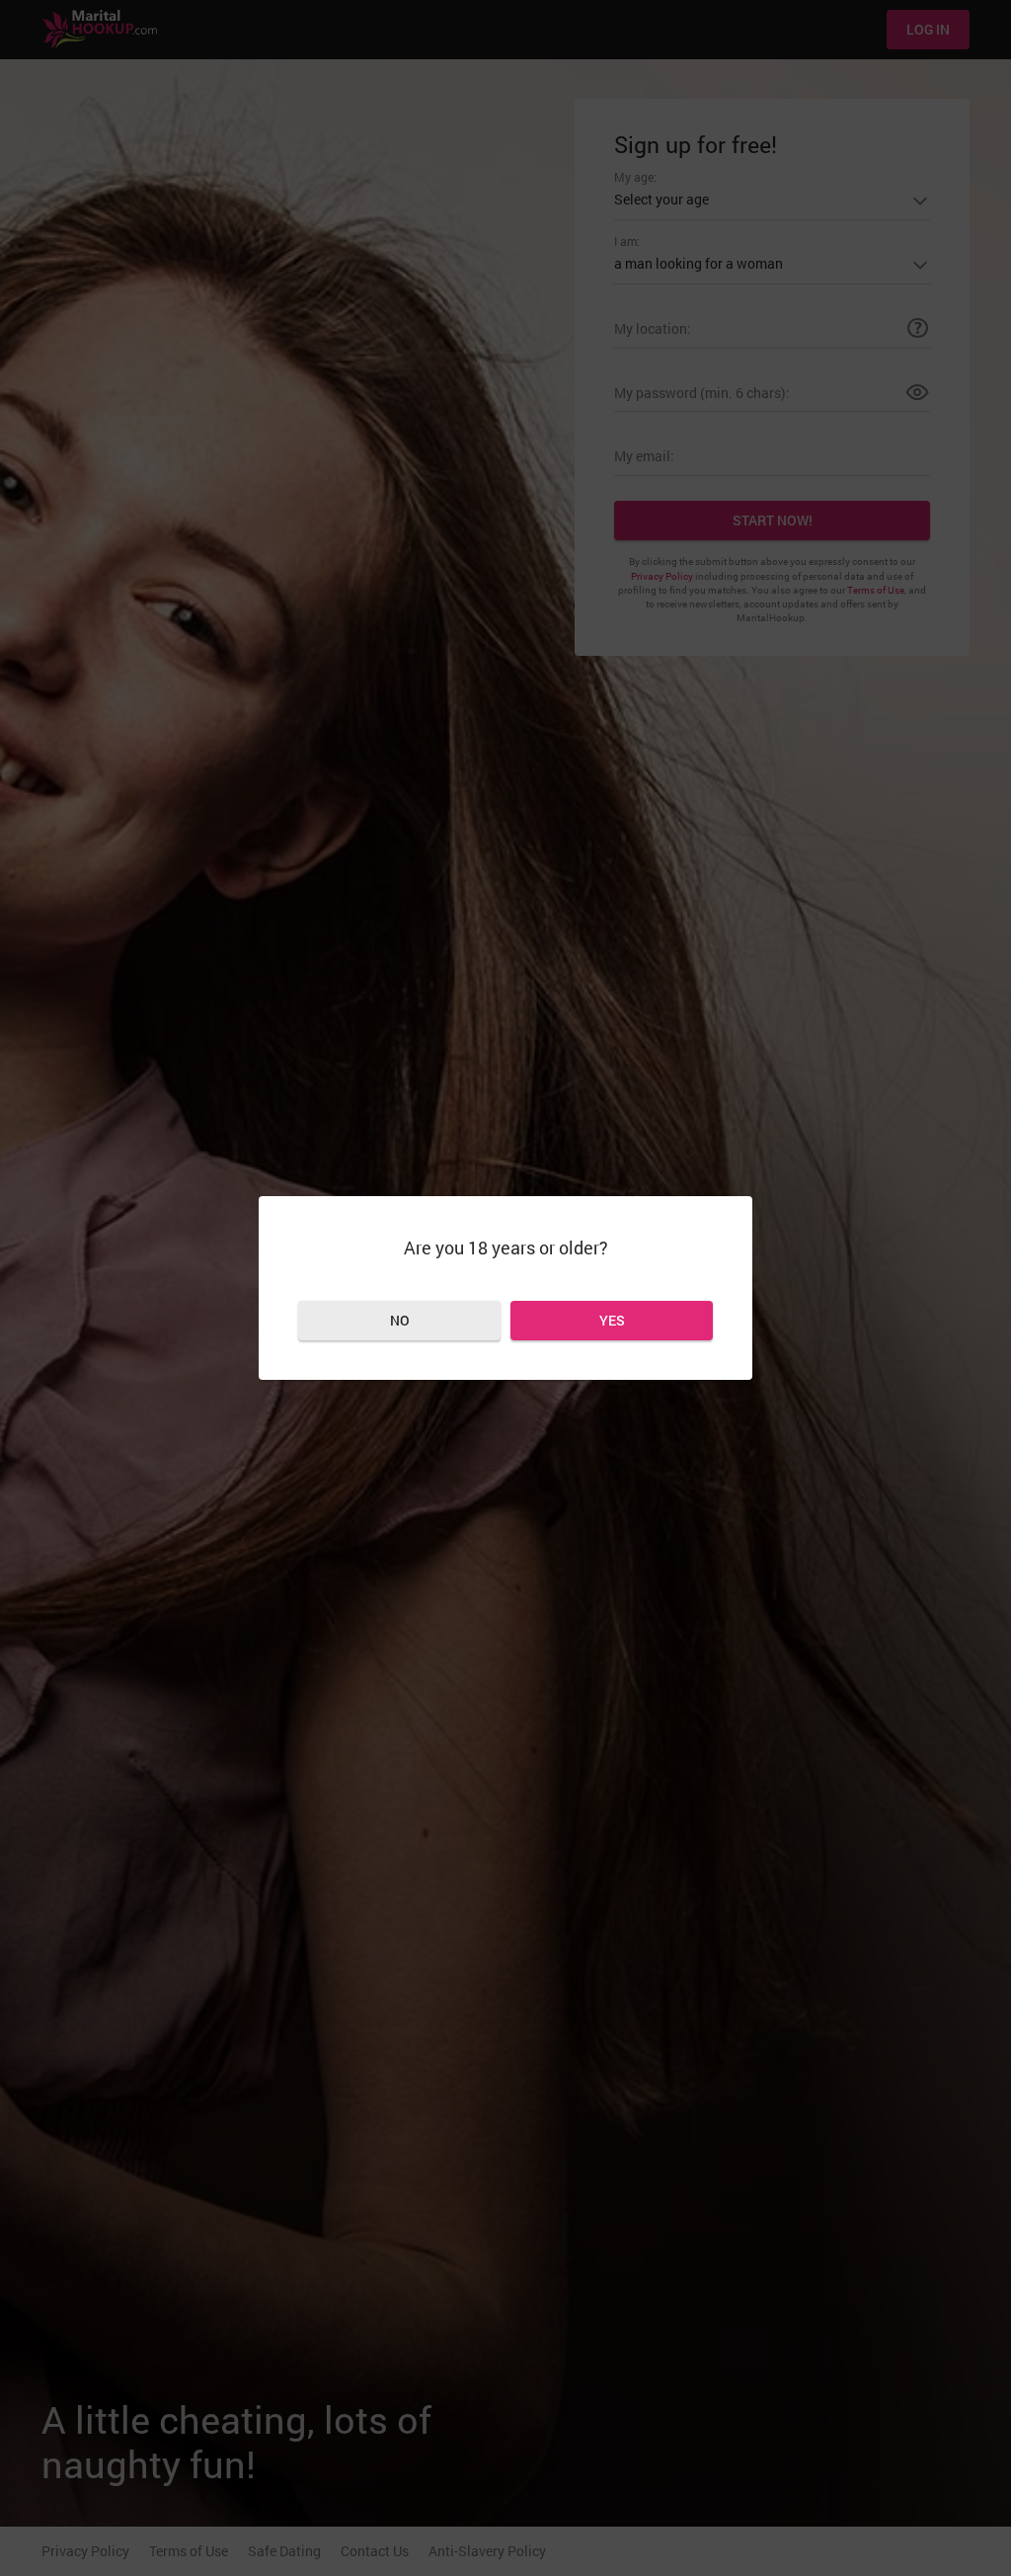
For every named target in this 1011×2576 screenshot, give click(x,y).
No (400, 1320)
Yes (612, 1320)
